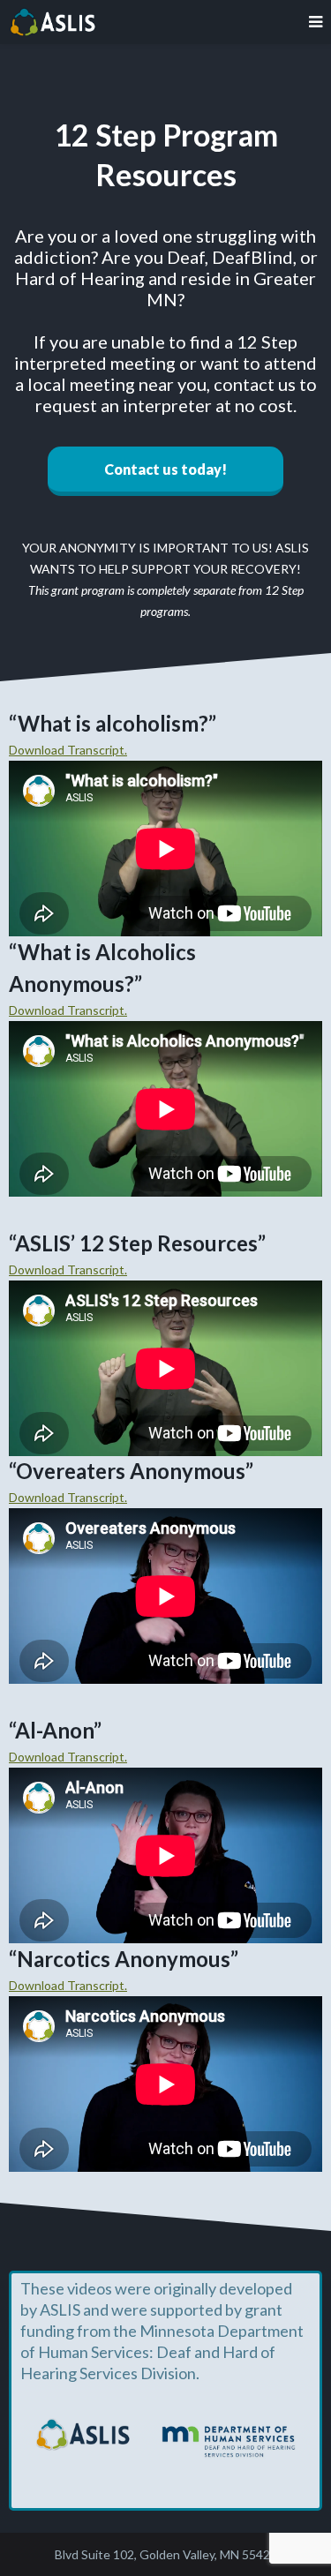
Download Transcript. (68, 750)
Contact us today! (165, 469)
